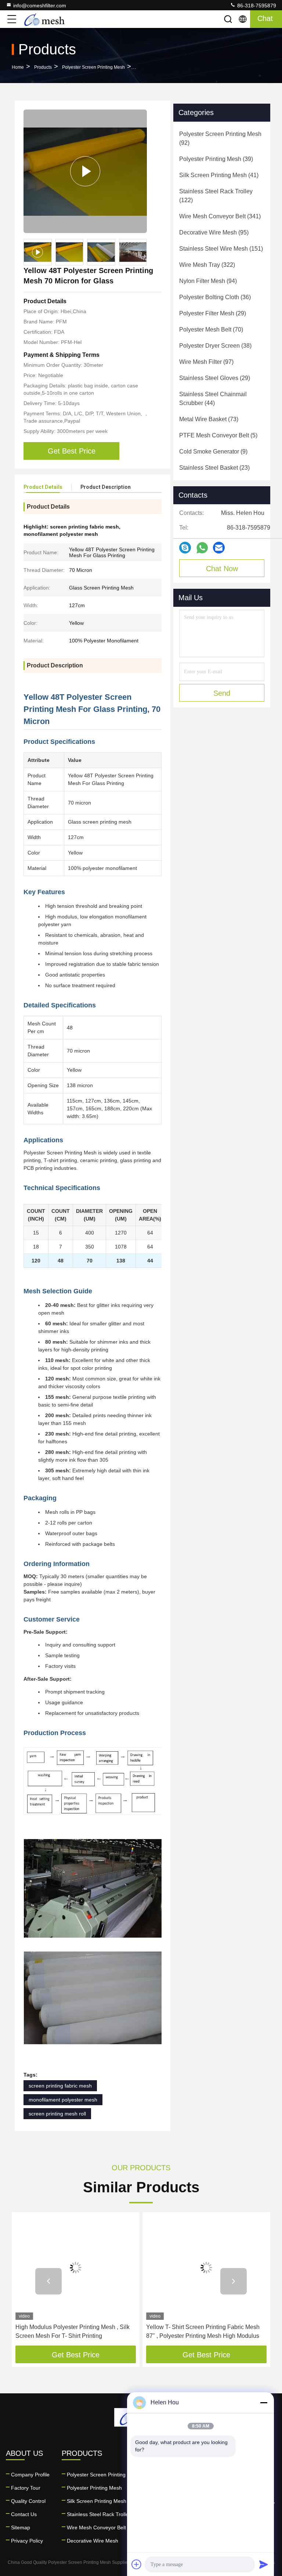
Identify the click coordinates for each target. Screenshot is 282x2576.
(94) (208, 281)
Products (43, 67)
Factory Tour (26, 2488)
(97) (206, 362)
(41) (219, 175)
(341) (220, 216)
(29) (213, 313)
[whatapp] (202, 548)
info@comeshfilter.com (40, 6)
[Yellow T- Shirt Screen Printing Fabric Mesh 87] (206, 2268)
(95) (214, 232)
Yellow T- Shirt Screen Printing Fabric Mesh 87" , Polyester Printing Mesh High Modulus (203, 2331)
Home (18, 67)
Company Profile (30, 2475)
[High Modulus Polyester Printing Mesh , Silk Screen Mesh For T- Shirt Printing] (76, 2268)
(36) (215, 297)
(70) (211, 329)
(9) (213, 452)
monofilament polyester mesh (63, 2100)
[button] (48, 2281)
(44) (213, 399)
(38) (215, 346)
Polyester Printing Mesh (94, 2488)
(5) (218, 435)
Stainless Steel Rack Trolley (99, 2514)
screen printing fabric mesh (60, 2086)
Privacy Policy (27, 2541)
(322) (207, 265)
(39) (216, 159)
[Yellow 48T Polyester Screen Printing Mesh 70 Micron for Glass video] (85, 171)
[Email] (219, 548)
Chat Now (222, 569)
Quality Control (28, 2501)
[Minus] (264, 2403)
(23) (214, 468)
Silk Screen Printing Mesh (97, 2501)
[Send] (264, 2564)
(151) (221, 249)
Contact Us (24, 2514)
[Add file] (137, 2564)
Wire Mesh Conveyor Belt (96, 2527)
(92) (220, 138)
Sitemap (21, 2527)
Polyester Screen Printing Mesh (93, 67)
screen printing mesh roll (57, 2114)
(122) (216, 196)
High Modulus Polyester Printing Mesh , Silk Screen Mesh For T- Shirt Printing (73, 2331)
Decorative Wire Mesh (93, 2541)
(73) (209, 419)
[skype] (185, 548)
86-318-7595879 (256, 6)
